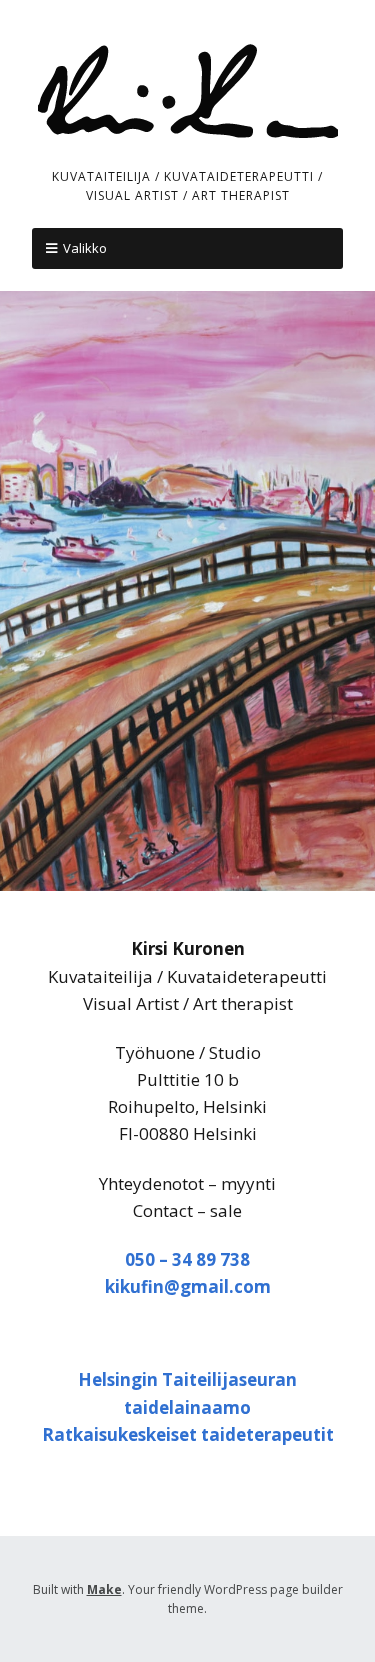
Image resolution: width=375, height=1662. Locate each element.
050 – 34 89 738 (187, 1259)
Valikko (85, 248)
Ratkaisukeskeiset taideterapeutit (188, 1434)
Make (104, 1589)
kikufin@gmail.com (188, 1286)
